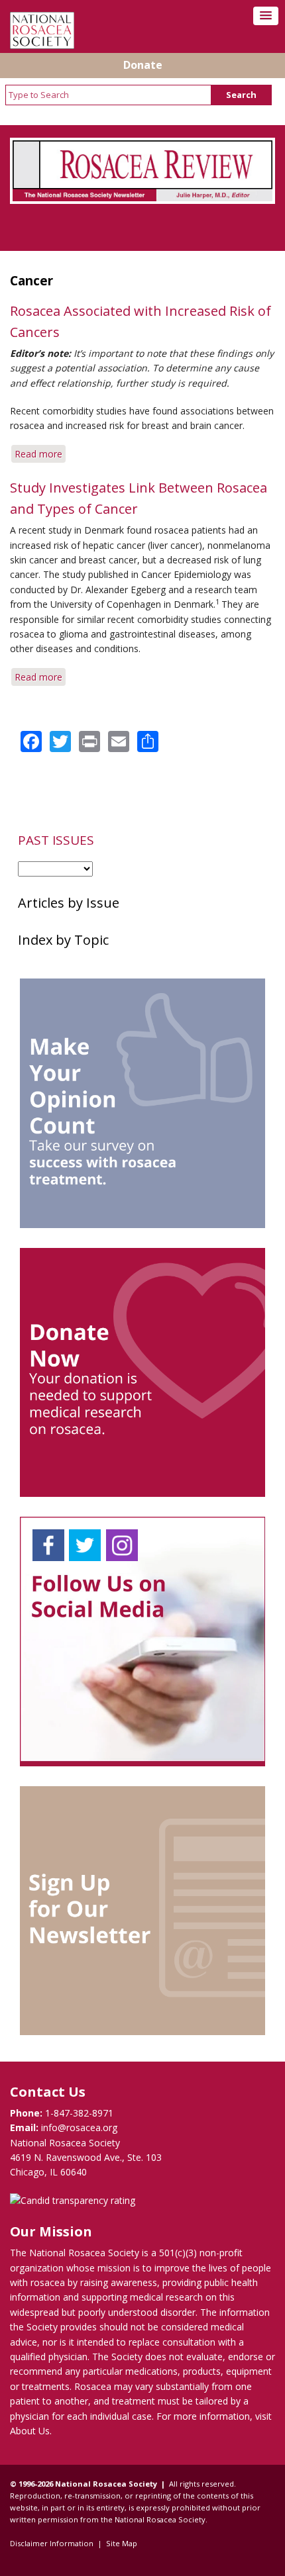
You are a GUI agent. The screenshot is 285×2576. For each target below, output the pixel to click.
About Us (30, 2431)
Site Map (122, 2543)
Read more (40, 455)
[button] (266, 16)
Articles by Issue (69, 903)
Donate (143, 65)
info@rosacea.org (79, 2127)
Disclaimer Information (52, 2543)
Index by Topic (63, 940)
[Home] (42, 45)
